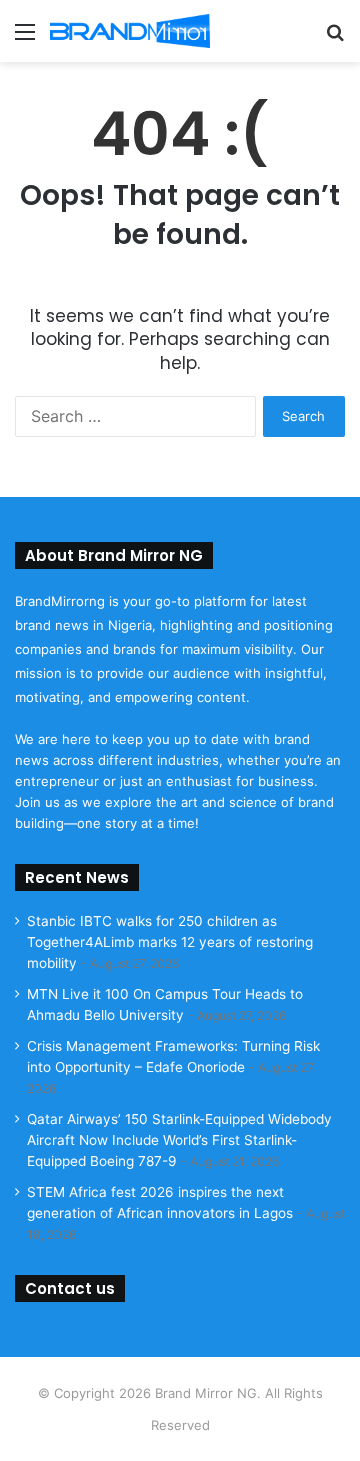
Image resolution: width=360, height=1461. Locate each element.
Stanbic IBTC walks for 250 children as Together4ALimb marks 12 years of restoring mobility (170, 942)
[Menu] (25, 38)
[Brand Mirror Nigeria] (130, 31)
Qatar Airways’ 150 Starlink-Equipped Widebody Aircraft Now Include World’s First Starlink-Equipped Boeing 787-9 (179, 1140)
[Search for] (335, 38)
